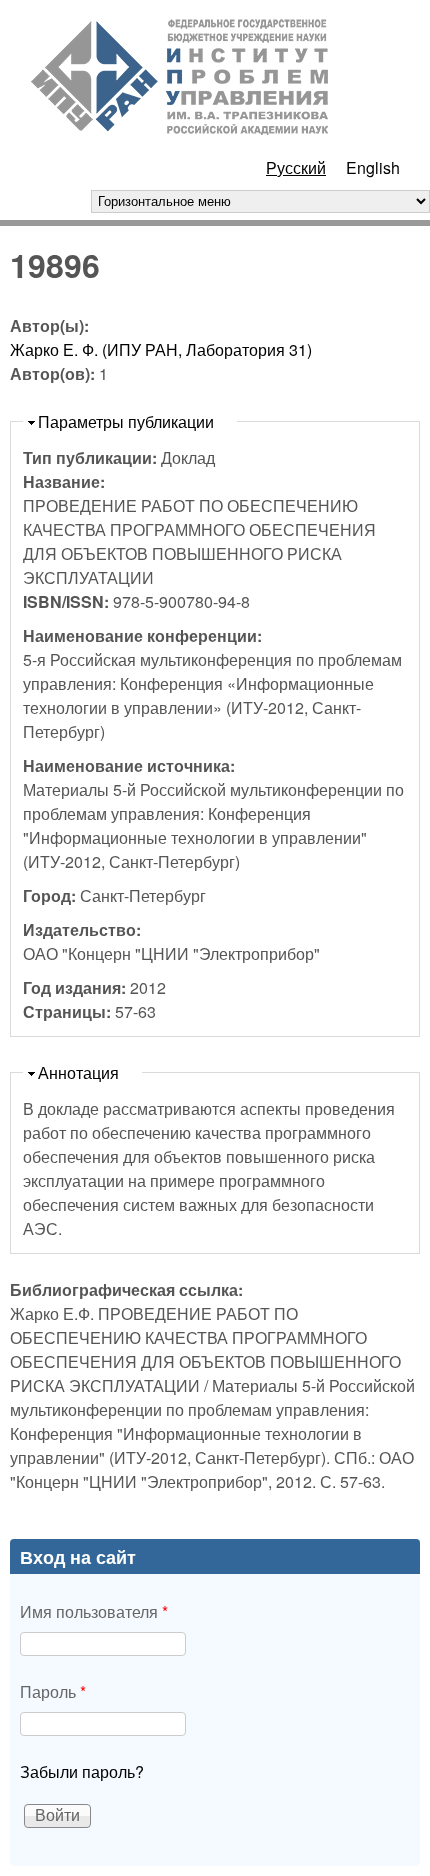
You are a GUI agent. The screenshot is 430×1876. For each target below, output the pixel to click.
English (373, 167)
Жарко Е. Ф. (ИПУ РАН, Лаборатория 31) (161, 349)
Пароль (53, 1691)
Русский (296, 167)
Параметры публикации (126, 421)
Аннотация (78, 1072)
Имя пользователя (94, 1611)
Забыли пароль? (82, 1771)
